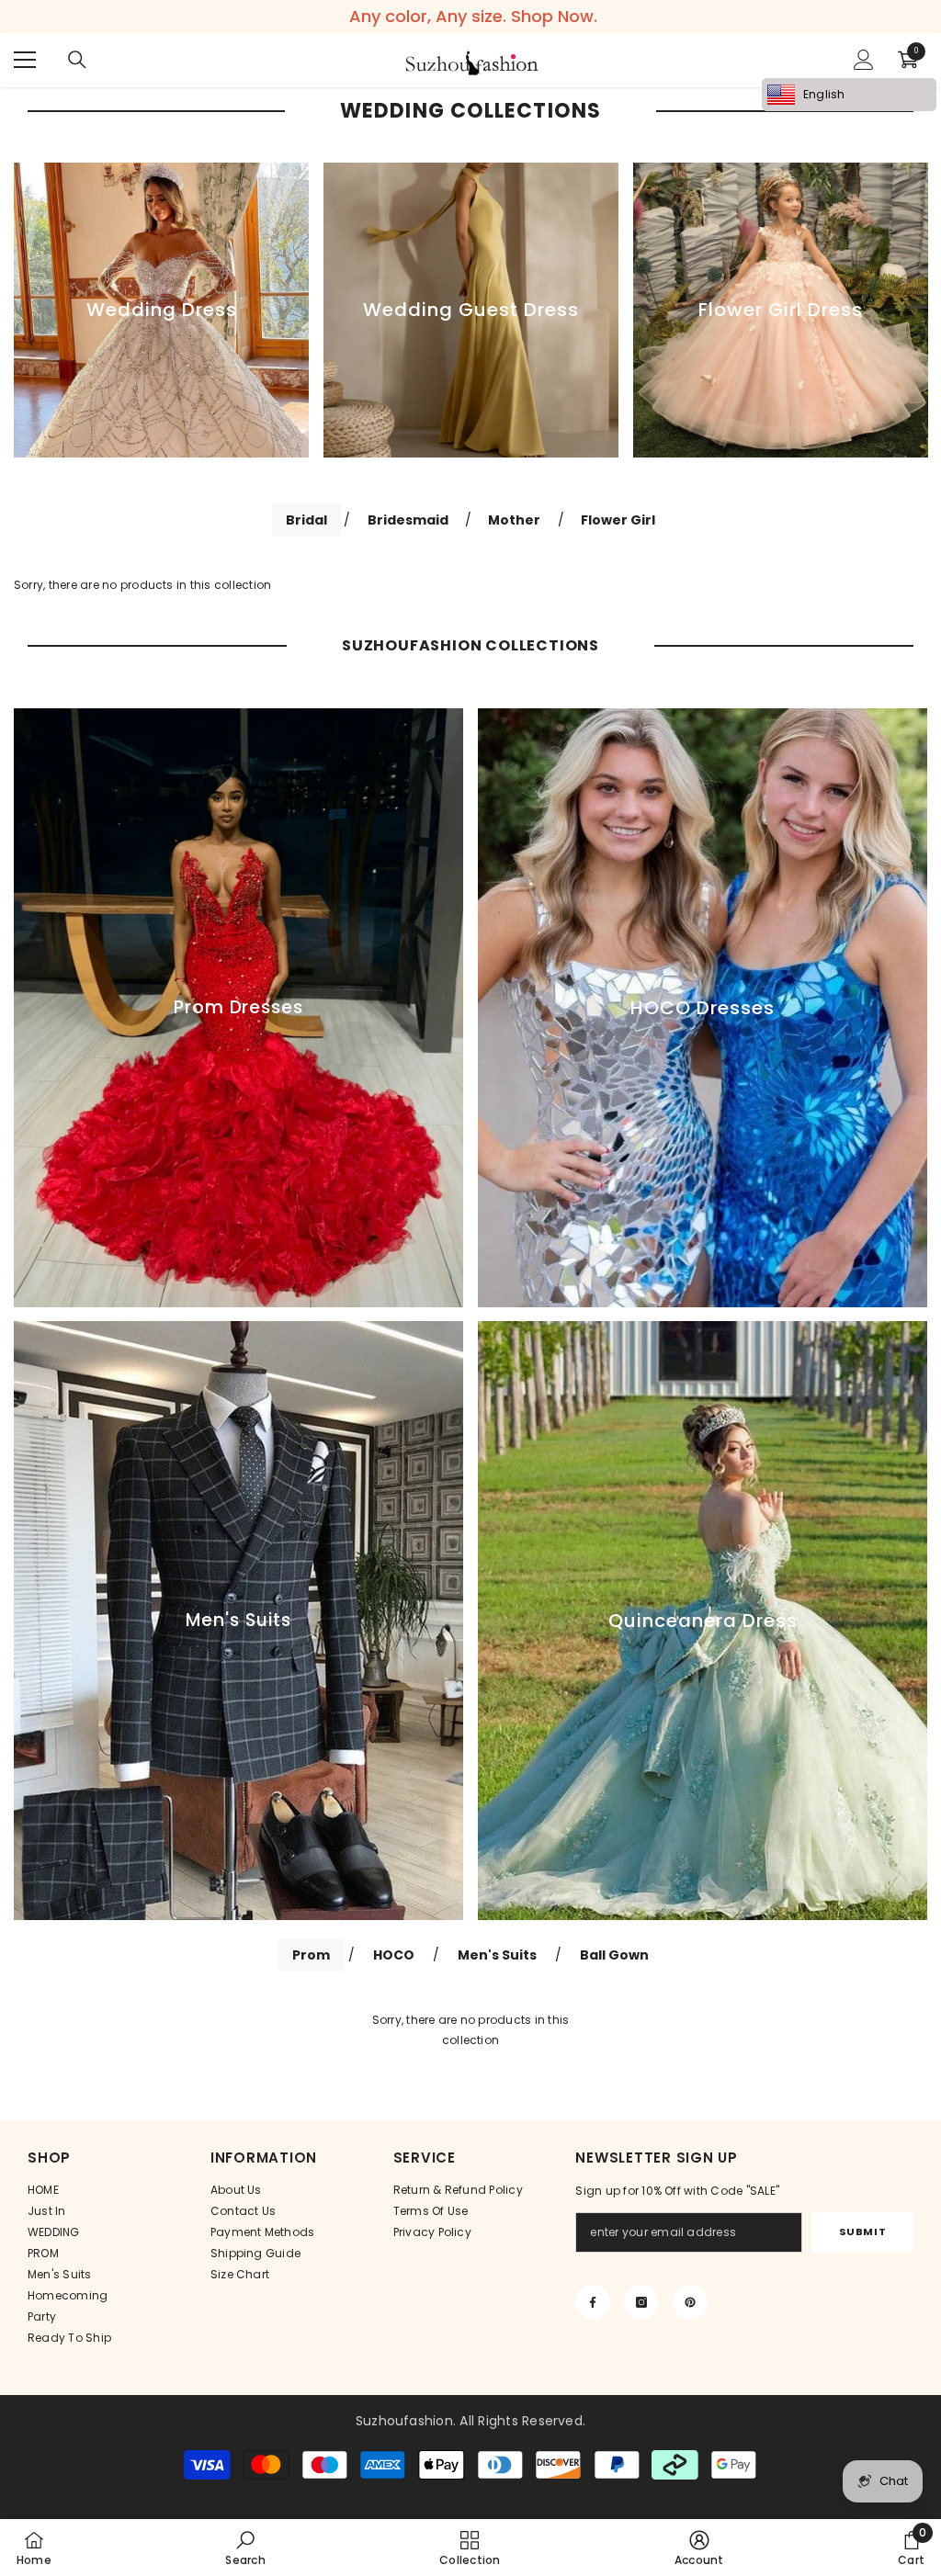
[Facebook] (593, 2302)
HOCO (394, 1955)
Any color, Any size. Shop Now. (473, 17)
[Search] (77, 60)
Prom (311, 1955)
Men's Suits (497, 1955)
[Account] (864, 60)
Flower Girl (618, 520)
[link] (245, 2548)
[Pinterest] (690, 2302)
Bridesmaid (408, 520)
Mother (514, 520)
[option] (161, 310)
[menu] (25, 60)
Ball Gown (614, 1955)
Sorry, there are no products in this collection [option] (471, 2030)
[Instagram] (641, 2302)
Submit (862, 2231)
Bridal (306, 520)
